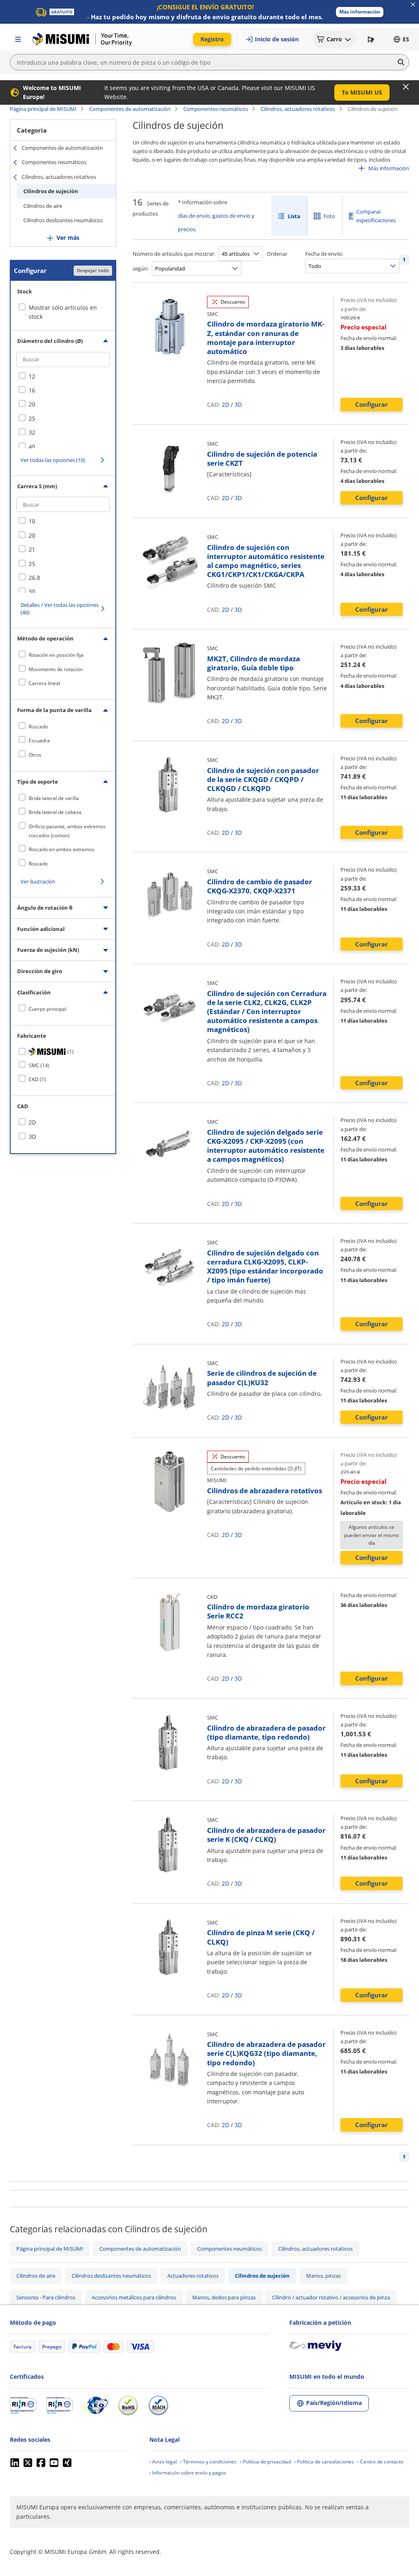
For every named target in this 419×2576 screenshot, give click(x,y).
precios (187, 229)
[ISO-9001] (23, 2405)
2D (225, 405)
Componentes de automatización (130, 109)
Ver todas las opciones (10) (53, 460)
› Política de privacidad (265, 2462)
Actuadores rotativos (193, 2276)
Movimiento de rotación (56, 669)
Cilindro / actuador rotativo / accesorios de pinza (331, 2297)
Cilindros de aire (43, 206)
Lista (294, 216)
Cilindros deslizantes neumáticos (63, 220)
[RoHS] (128, 2405)
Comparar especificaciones (376, 216)
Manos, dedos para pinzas (224, 2297)
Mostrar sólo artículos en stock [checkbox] (63, 312)
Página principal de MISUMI (43, 109)
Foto (329, 216)
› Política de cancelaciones (324, 2462)
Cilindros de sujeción (51, 191)
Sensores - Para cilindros (46, 2297)
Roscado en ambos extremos (62, 849)
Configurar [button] (372, 404)
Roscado (38, 727)
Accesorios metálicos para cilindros (134, 2297)
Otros (35, 755)
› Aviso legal (163, 2462)
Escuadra (39, 740)
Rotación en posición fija (56, 655)
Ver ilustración (38, 881)
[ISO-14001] (60, 2405)
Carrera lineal (44, 683)
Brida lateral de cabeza (55, 812)
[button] (360, 12)
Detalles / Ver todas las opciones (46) (60, 609)
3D (238, 405)
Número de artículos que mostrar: (174, 254)
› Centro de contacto (380, 2462)
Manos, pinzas (323, 2276)
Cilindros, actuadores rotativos (298, 109)
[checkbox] (63, 376)
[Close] (406, 87)
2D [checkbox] (32, 1122)
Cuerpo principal (47, 1009)
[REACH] (158, 2405)
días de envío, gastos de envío (214, 216)
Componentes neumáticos (216, 109)
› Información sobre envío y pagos (188, 2473)
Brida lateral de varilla (54, 798)
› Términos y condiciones (208, 2462)
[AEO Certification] (95, 2405)
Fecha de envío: (324, 254)
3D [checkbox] (32, 1137)
